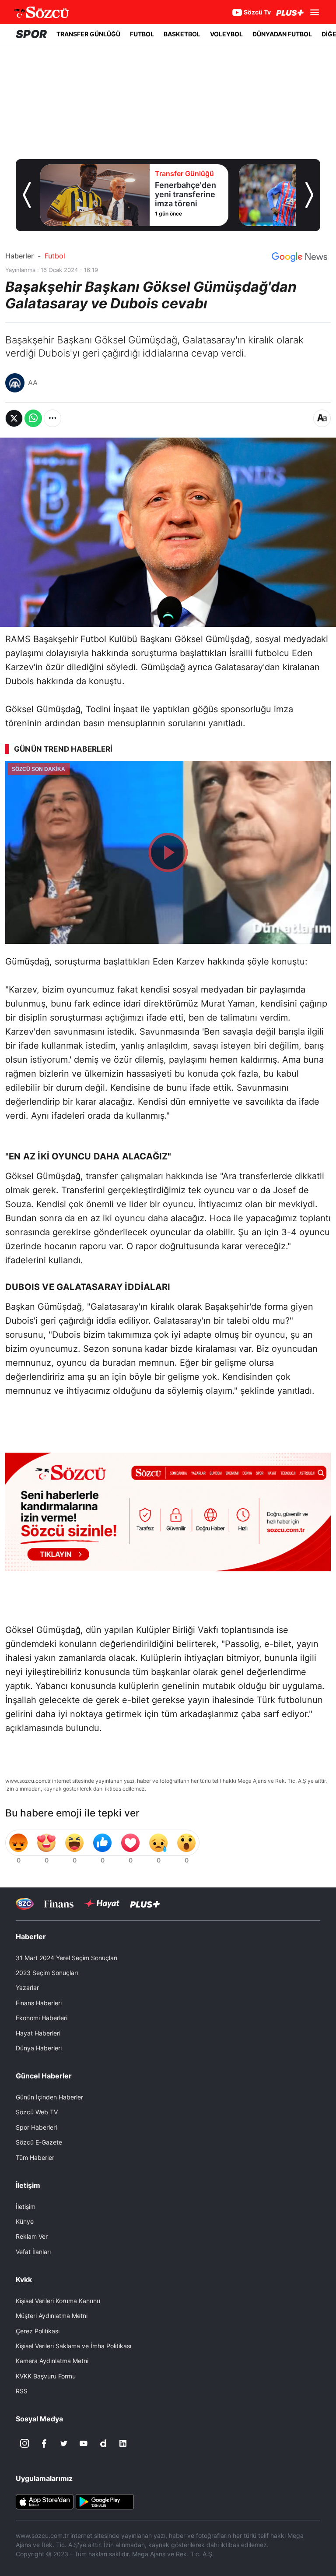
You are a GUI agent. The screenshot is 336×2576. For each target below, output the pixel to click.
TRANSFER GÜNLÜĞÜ (88, 34)
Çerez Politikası (38, 2331)
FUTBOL (142, 34)
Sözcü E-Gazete (39, 2142)
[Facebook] (44, 2443)
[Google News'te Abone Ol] (299, 257)
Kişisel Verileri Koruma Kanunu (58, 2301)
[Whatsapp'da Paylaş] (33, 418)
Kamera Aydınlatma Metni (52, 2361)
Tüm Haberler (35, 2157)
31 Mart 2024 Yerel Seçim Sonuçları (66, 1958)
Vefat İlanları (33, 2252)
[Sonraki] (309, 195)
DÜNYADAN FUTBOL (282, 34)
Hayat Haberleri (38, 2033)
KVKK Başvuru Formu (46, 2376)
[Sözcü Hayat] (102, 1904)
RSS (22, 2391)
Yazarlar (27, 1988)
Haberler (19, 256)
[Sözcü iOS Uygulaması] (45, 2501)
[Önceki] (27, 195)
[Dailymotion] (103, 2443)
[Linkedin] (123, 2443)
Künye (25, 2221)
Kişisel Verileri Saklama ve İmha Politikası (73, 2346)
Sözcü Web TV (37, 2112)
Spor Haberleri (36, 2127)
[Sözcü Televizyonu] (25, 1904)
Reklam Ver (32, 2236)
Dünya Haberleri (39, 2048)
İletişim (26, 2207)
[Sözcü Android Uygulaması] (105, 2501)
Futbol (55, 256)
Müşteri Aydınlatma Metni (52, 2316)
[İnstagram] (24, 2443)
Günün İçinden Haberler (49, 2097)
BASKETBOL (182, 34)
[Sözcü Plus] (145, 1904)
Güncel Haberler (44, 2076)
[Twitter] (64, 2443)
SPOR (31, 34)
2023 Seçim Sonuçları (47, 1973)
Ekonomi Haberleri (42, 2018)
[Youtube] (84, 2443)
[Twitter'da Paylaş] (14, 418)
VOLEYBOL (226, 34)
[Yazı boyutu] (322, 418)
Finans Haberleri (39, 2003)
